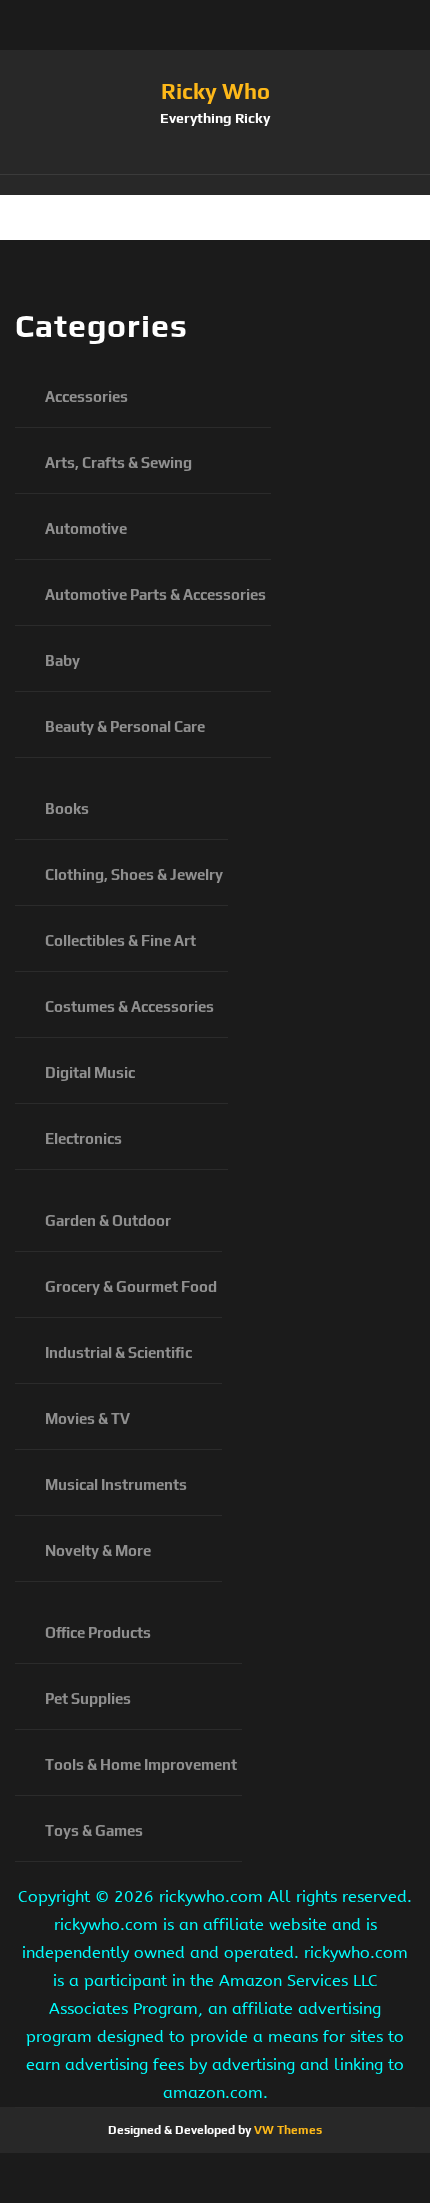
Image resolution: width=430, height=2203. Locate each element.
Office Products (98, 1632)
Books (67, 808)
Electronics (83, 1138)
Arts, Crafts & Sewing (118, 462)
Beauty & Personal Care (125, 726)
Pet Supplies (88, 1698)
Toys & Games (94, 1830)
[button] (215, 185)
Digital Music (90, 1072)
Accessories (86, 396)
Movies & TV (87, 1418)
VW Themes (286, 2130)
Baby (62, 660)
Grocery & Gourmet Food (131, 1286)
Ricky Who (215, 91)
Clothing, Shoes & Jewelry (134, 874)
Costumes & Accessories (129, 1006)
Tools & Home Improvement (141, 1764)
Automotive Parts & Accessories (155, 594)
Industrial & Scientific (118, 1352)
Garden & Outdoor (108, 1220)
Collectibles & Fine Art (120, 940)
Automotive (86, 528)
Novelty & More (98, 1550)
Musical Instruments (116, 1484)
